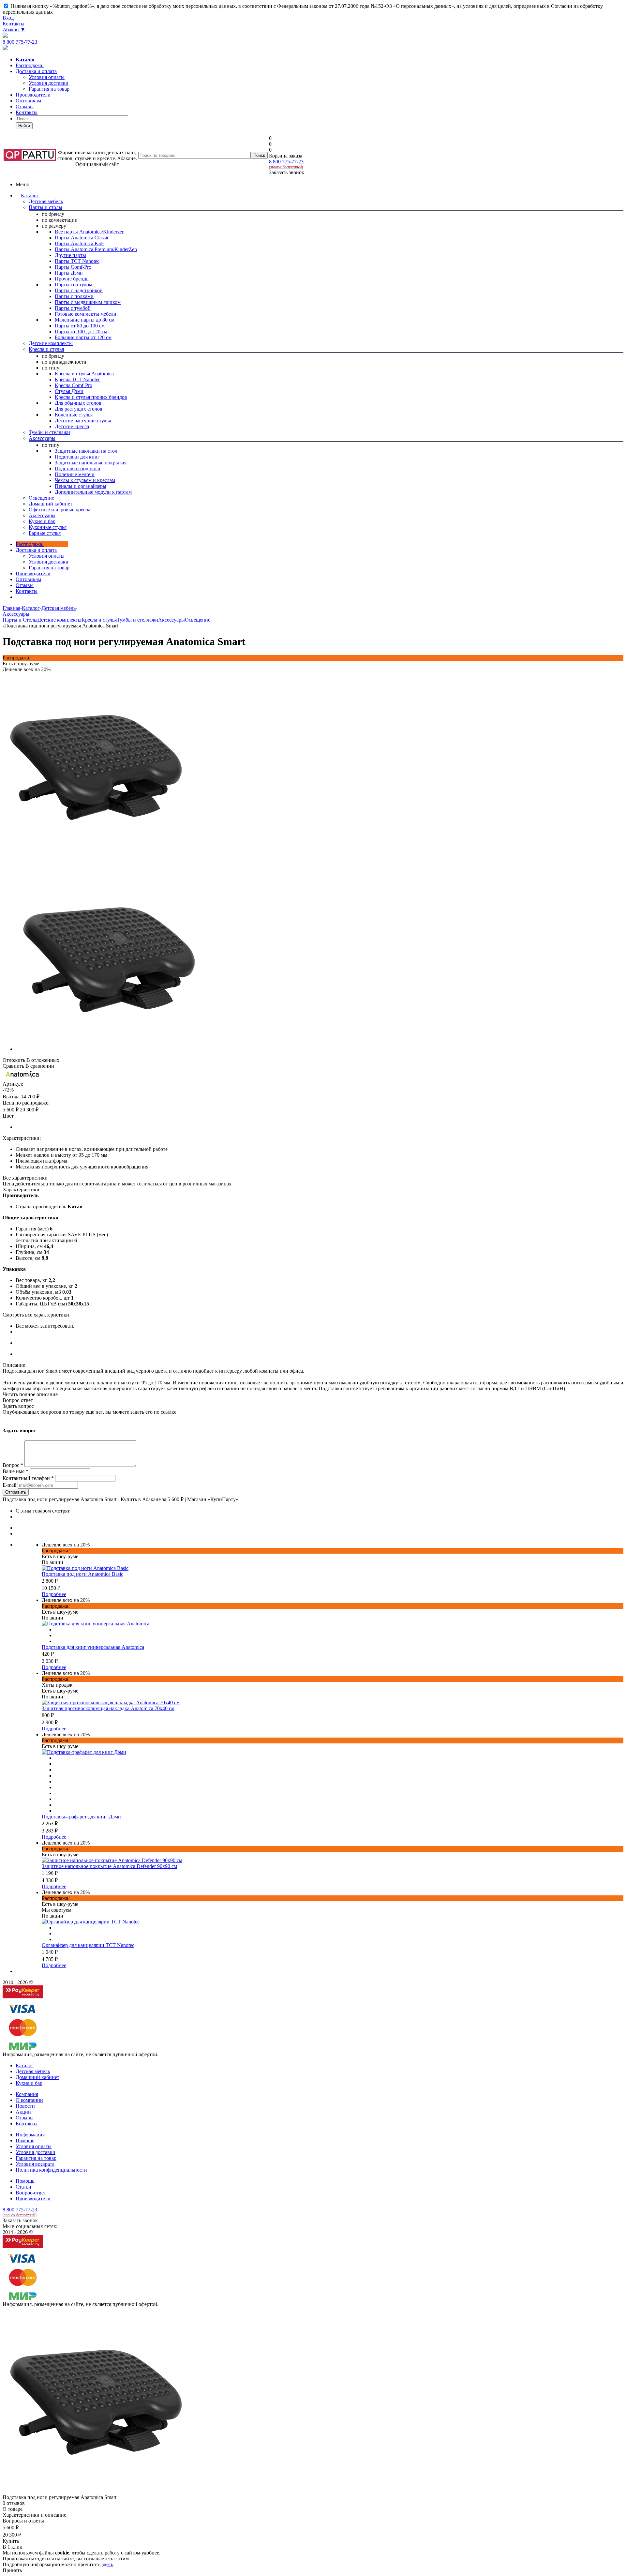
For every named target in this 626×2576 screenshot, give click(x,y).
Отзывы (25, 106)
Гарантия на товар (36, 2158)
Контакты (14, 24)
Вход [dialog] (8, 18)
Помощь (25, 2140)
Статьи (23, 2187)
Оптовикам (28, 101)
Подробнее (54, 1594)
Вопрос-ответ (31, 2193)
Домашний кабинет (37, 2077)
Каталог (30, 196)
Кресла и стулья (99, 620)
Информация (30, 2135)
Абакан (14, 30)
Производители (33, 95)
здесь (107, 2564)
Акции (23, 2112)
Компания (27, 2094)
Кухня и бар (29, 2083)
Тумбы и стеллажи (137, 620)
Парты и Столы (20, 620)
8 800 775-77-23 (20, 42)
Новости (25, 2106)
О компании (29, 2100)
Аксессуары (171, 620)
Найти (24, 126)
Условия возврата (35, 2164)
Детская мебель (33, 2071)
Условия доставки (49, 562)
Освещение (198, 620)
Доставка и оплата (36, 71)
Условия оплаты (47, 556)
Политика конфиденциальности (51, 2170)
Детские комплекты (60, 620)
